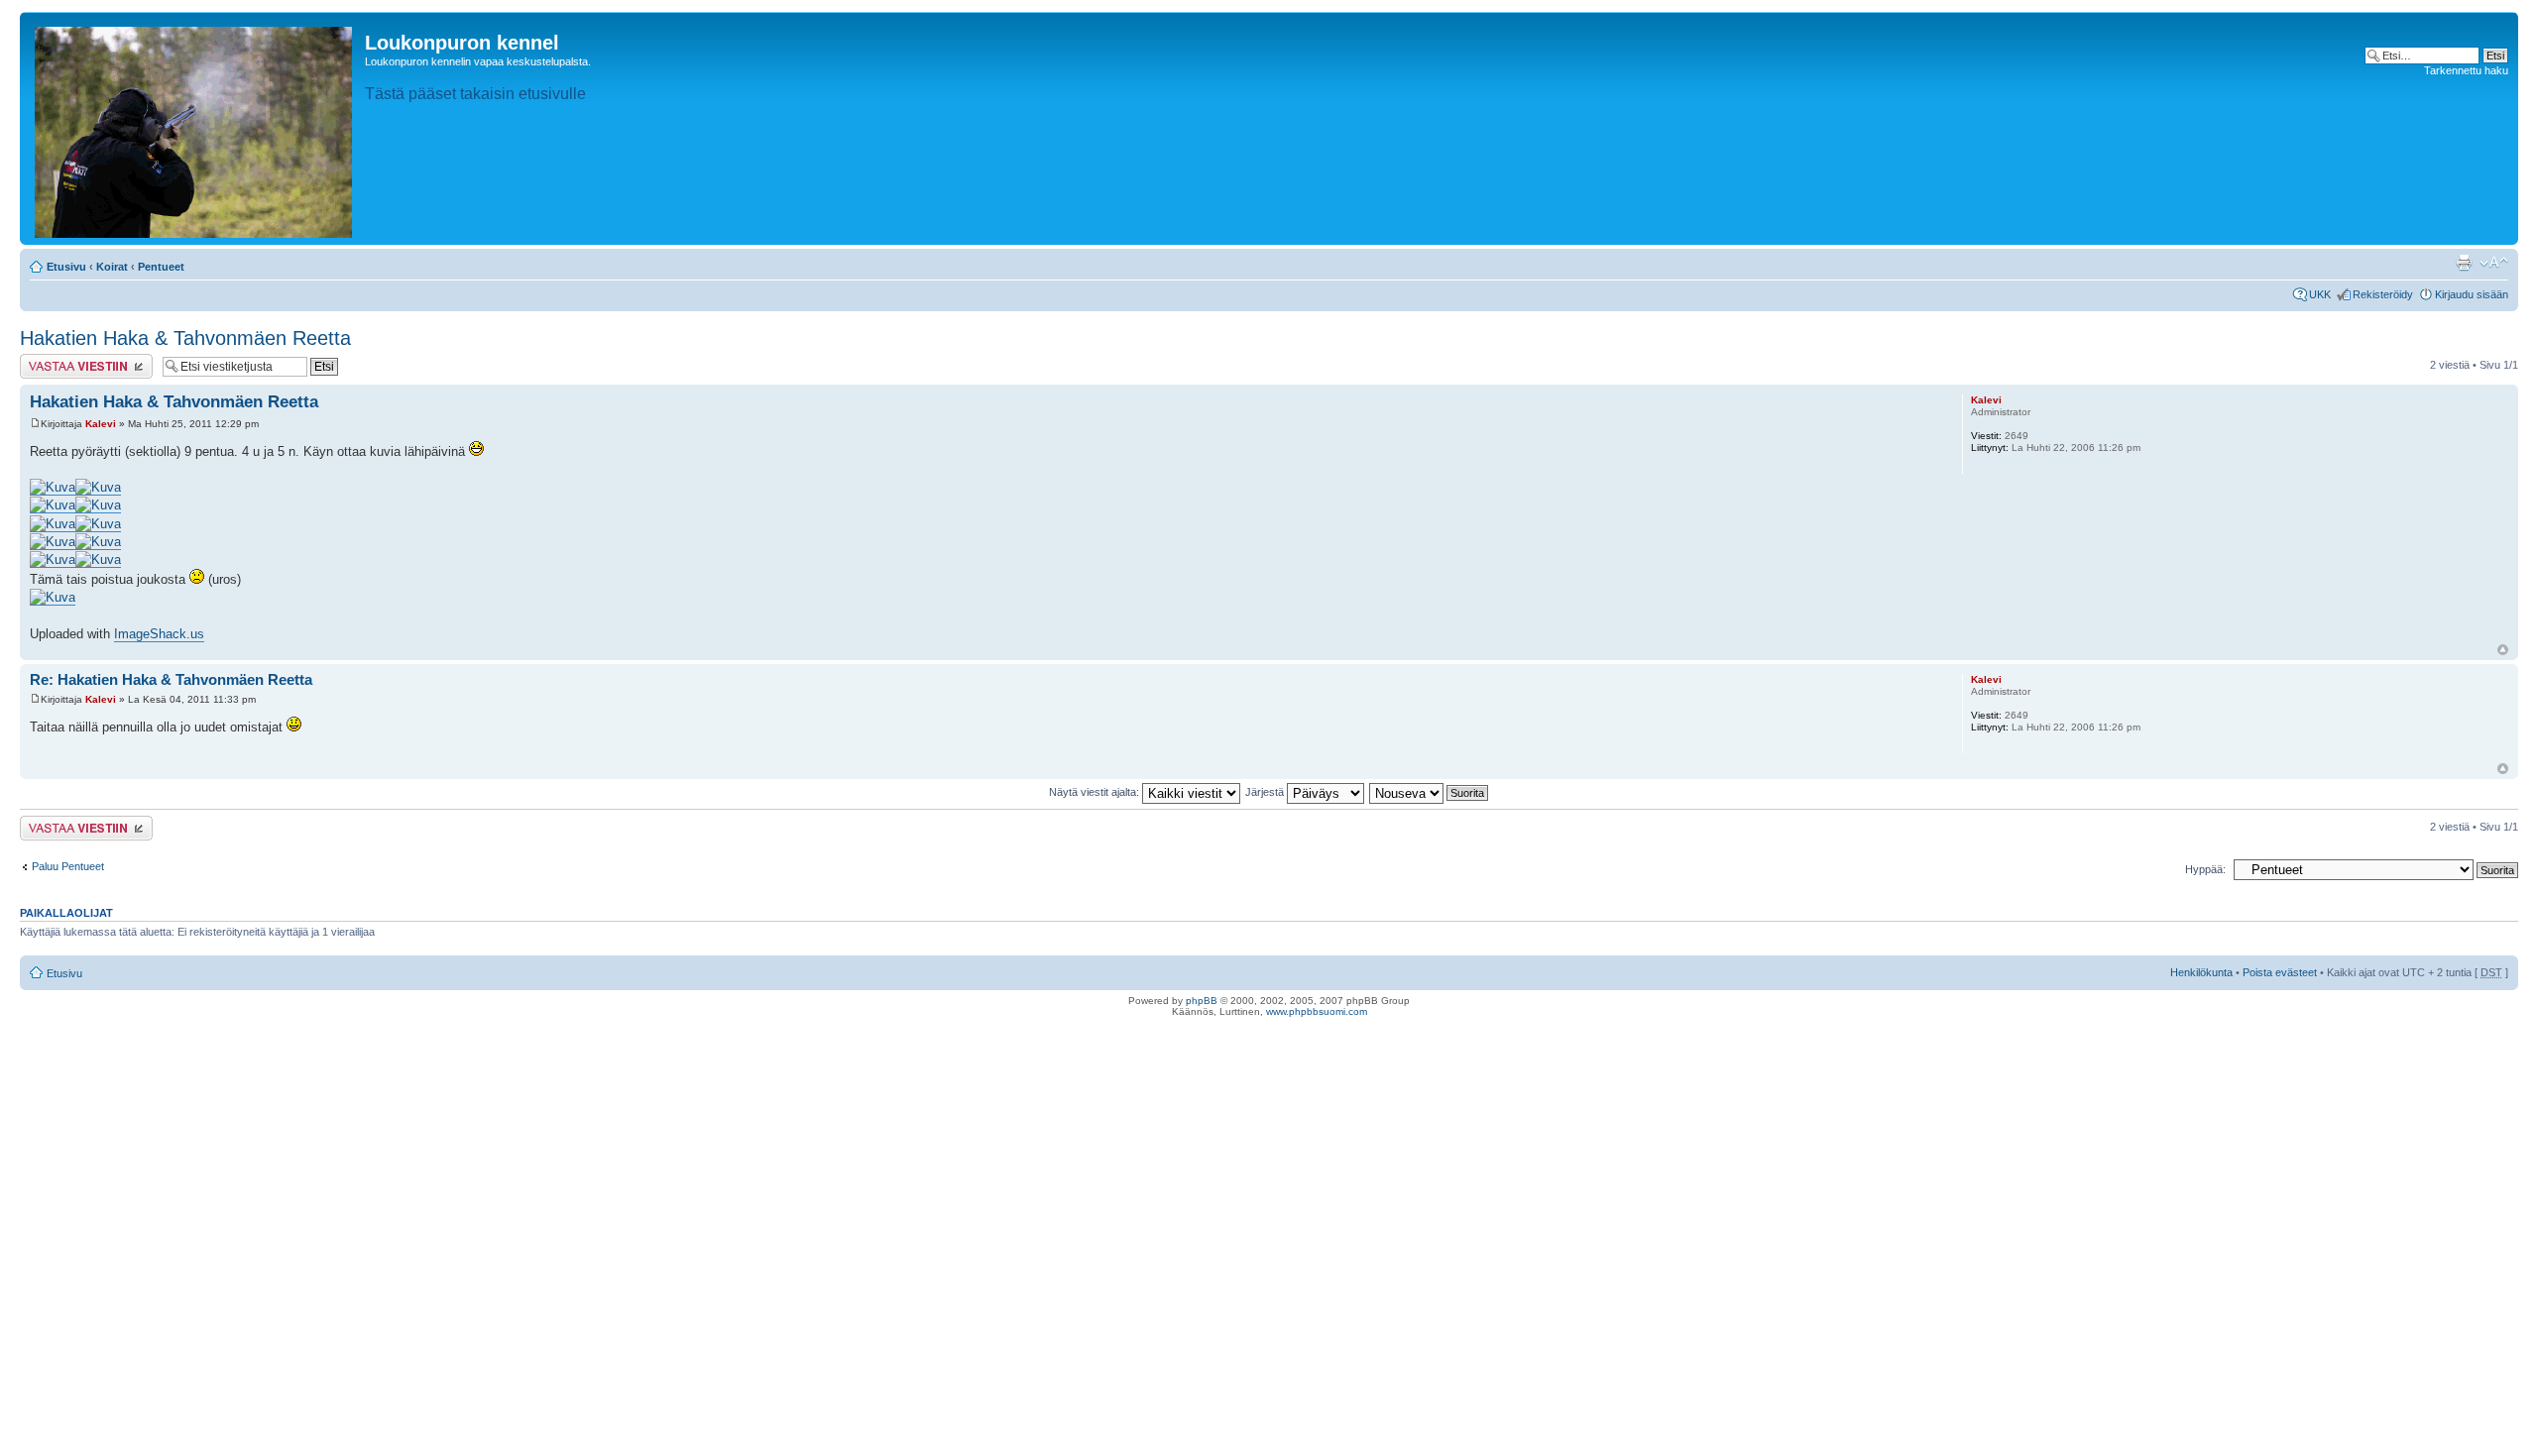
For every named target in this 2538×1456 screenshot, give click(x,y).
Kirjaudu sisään (2472, 294)
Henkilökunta (2201, 972)
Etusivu (66, 267)
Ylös (2503, 650)
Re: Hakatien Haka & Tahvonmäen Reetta (171, 679)
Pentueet (161, 267)
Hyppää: (2205, 869)
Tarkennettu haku (2466, 70)
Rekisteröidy (2383, 294)
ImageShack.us (159, 634)
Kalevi (101, 424)
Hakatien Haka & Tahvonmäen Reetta (185, 338)
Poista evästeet (2280, 972)
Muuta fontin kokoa (2494, 263)
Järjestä (1266, 792)
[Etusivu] (195, 128)
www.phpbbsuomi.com (1317, 1011)
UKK (2320, 294)
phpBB (1202, 1001)
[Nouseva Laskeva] (1430, 792)
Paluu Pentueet (68, 866)
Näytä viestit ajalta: (1096, 792)
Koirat (112, 267)
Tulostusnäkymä (2464, 263)
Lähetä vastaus (57, 360)
